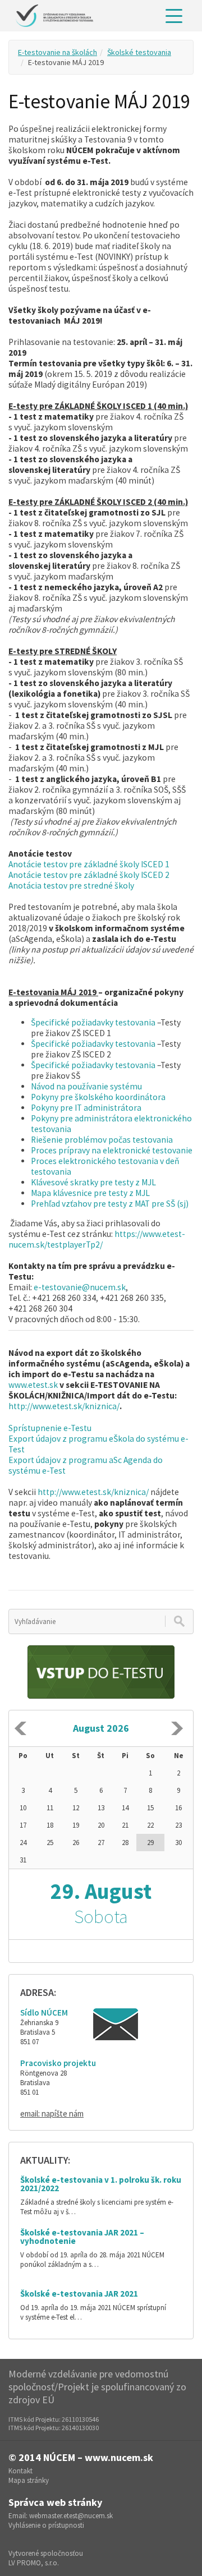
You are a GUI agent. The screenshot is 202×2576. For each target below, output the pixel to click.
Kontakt (20, 2471)
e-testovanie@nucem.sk (80, 1287)
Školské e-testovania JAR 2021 (79, 2294)
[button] (174, 16)
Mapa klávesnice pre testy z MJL (90, 1193)
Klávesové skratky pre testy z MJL (93, 1182)
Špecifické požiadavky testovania (93, 1022)
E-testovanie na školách (58, 52)
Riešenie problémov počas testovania (102, 1140)
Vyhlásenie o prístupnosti (46, 2525)
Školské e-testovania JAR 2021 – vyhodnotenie (82, 2237)
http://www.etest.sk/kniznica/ (64, 1406)
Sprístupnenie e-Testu (50, 1428)
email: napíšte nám (52, 2113)
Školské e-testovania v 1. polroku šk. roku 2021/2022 (101, 2184)
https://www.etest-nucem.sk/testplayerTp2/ (97, 1239)
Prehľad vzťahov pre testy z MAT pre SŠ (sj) (110, 1204)
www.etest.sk (34, 1385)
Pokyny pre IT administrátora (86, 1108)
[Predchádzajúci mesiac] (20, 1728)
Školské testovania (139, 52)
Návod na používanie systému (86, 1086)
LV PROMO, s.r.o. (34, 2563)
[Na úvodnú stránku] (54, 16)
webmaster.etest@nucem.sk (71, 2516)
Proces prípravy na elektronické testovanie (112, 1150)
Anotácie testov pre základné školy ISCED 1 (89, 864)
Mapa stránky (29, 2480)
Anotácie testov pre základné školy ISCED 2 (89, 875)
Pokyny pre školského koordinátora (98, 1097)
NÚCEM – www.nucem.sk (98, 2457)
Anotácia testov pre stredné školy (71, 886)
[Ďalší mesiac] (177, 1728)
